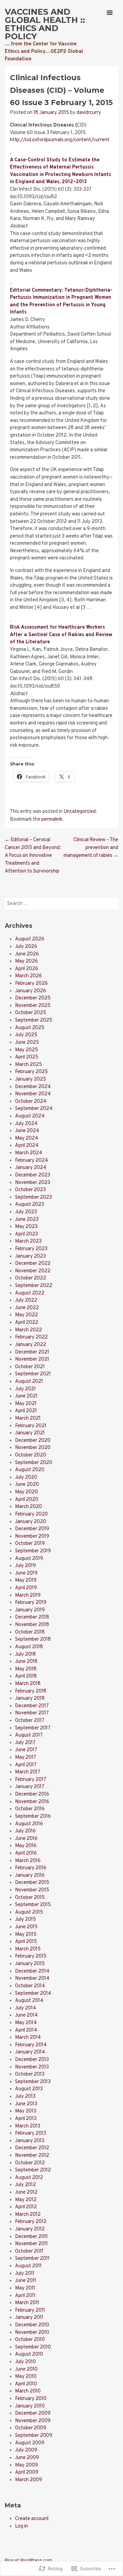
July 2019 (25, 1566)
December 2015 (32, 1883)
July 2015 (25, 1920)
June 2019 (26, 1573)
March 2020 (29, 1507)
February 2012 (31, 2222)
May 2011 (25, 2288)
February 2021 (31, 1426)
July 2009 (26, 2450)
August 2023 (30, 1205)
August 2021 (29, 1382)
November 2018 (32, 1625)
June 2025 (27, 1043)
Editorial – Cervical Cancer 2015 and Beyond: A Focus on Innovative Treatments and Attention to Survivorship (33, 856)
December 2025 (33, 998)
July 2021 (25, 1389)
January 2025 (31, 1079)
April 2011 (25, 2296)
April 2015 (26, 1942)
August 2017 (29, 1735)
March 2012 (28, 2215)
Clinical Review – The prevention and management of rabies (91, 848)
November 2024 (33, 1094)
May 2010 (26, 2377)
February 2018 (31, 1691)
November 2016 (32, 1802)
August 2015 (29, 1912)
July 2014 (26, 2008)
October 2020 (31, 1455)
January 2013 (30, 2141)
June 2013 (26, 2104)
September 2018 (33, 1640)
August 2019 (29, 1559)
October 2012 (30, 2163)
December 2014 (32, 1971)
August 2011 (28, 2266)
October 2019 (30, 1544)
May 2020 (26, 1492)
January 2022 (31, 1345)
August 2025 (30, 1028)
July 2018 (25, 1655)
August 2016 (29, 1824)
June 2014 (26, 2015)
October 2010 (30, 2340)
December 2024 (33, 1087)
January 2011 (29, 2318)
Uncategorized (80, 812)
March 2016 (28, 1861)
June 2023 (27, 1220)
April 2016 (26, 1853)
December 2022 (33, 1264)
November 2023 (33, 1183)
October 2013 (30, 2074)
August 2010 (29, 2354)
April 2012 (26, 2207)
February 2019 (31, 1603)
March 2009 (29, 2480)
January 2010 (30, 2406)
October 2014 (30, 1986)
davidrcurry (89, 113)
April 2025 (27, 1057)
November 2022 (33, 1271)
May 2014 (26, 2023)
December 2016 (32, 1794)
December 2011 (31, 2237)
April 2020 (27, 1500)
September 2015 (33, 1905)
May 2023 (26, 1227)
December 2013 (32, 2060)
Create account (32, 2519)
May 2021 (26, 1404)
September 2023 (33, 1197)
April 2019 (26, 1588)
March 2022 (29, 1330)
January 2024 (31, 1168)
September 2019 (33, 1551)
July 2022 (26, 1300)
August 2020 (30, 1470)
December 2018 (32, 1617)
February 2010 (31, 2399)
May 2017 (26, 1758)
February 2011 (30, 2310)
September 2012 (33, 2170)
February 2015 (31, 1956)
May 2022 (26, 1315)
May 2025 (26, 1050)
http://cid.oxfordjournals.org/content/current (60, 140)
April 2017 (26, 1765)
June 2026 (27, 954)
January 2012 (30, 2229)
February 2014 (31, 2045)
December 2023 (33, 1175)
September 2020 (34, 1463)
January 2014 (30, 2052)
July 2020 (26, 1477)
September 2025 (34, 1020)
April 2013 (26, 2119)
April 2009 (27, 2472)
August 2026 (30, 939)
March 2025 (29, 1065)
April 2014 (26, 2030)
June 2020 (27, 1485)
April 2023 (26, 1234)
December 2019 (32, 1529)
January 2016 (30, 1876)
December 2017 (32, 1706)
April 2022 (27, 1323)
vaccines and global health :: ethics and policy (45, 24)
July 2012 (25, 2185)
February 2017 (31, 1780)
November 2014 (32, 1979)
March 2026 (29, 976)
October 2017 (30, 1721)
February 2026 (31, 984)
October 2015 (30, 1898)
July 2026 (26, 947)
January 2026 (31, 991)
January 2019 (30, 1610)
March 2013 (28, 2126)
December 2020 (33, 1441)
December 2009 (33, 2413)
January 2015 (30, 1964)
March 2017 (28, 1772)
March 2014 (28, 2038)
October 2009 (31, 2428)
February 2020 (31, 1514)
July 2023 (26, 1212)
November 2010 (32, 2333)
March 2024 (29, 1153)
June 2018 (26, 1662)
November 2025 (33, 1006)
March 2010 (28, 2391)
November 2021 (32, 1359)
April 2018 (26, 1676)
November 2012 (32, 2156)
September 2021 (33, 1374)
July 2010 (25, 2362)
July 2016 (25, 1831)
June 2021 (26, 1396)
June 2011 (26, 2281)
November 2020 (33, 1448)
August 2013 (29, 2089)
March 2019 (28, 1596)
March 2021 (28, 1418)
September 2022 (34, 1286)
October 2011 (29, 2251)
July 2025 (26, 1035)
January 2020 (31, 1522)
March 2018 (28, 1684)
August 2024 (30, 1116)
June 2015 (26, 1927)
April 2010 (26, 2384)
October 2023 (30, 1190)
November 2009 (33, 2421)
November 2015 (32, 1890)
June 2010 (26, 2369)
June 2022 (27, 1308)
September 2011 (32, 2259)
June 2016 (26, 1839)
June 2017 (26, 1750)
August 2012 (29, 2178)
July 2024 (26, 1124)
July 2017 (25, 1743)
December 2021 (32, 1352)
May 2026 (26, 961)
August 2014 (29, 2001)
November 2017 (32, 1713)
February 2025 (31, 1072)
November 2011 (31, 2244)
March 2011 (27, 2303)
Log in (22, 2526)
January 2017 (30, 1787)
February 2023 (31, 1249)
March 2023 (28, 1241)
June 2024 (27, 1131)
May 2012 (26, 2200)
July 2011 (25, 2274)
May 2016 (26, 1846)
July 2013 (25, 2097)
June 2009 (27, 2458)
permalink (52, 819)
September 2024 (34, 1109)
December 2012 (32, 2148)
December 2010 (32, 2325)
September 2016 (33, 1817)
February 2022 (31, 1337)
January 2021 (30, 1433)
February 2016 (31, 1868)
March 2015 (28, 1949)
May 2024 (27, 1138)
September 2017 (33, 1728)
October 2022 (31, 1278)
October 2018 (30, 1632)
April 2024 (27, 1146)
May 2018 (26, 1669)
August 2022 (30, 1293)
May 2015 (26, 1935)
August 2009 (30, 2443)
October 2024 (31, 1102)
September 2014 (33, 1994)
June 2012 (26, 2192)
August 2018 (29, 1647)
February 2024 (32, 1161)
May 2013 (26, 2111)
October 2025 (31, 1013)
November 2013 (32, 2067)
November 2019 (32, 1536)
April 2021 (26, 1411)
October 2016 (30, 1809)
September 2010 (33, 2347)
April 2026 (27, 969)
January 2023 (30, 1256)
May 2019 (26, 1580)
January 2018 (30, 1699)
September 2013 (33, 2082)
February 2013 (31, 2133)
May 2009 (26, 2465)
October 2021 (30, 1367)
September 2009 (34, 2436)
